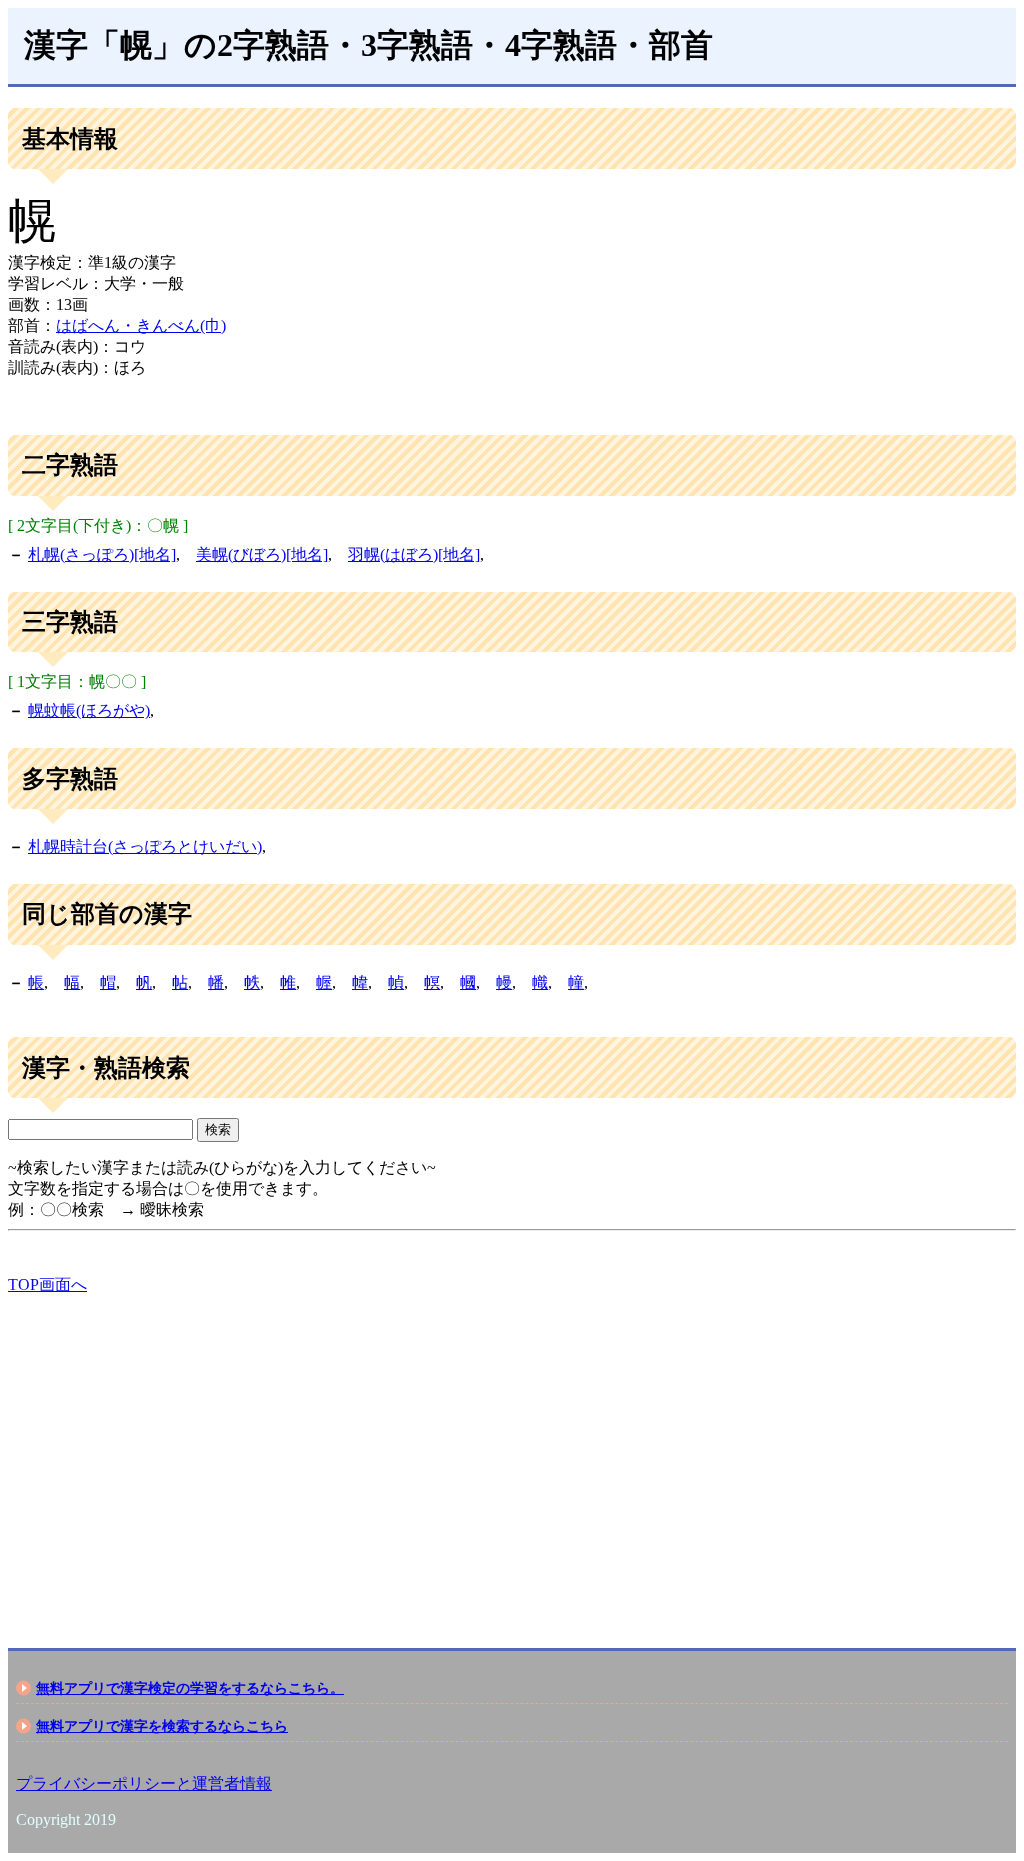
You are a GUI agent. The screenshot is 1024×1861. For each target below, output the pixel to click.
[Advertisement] (512, 1454)
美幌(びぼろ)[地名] (262, 554)
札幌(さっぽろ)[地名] (102, 554)
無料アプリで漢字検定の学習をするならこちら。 (190, 1688)
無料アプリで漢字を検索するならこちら (162, 1726)
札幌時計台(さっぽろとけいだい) (145, 846)
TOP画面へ (47, 1284)
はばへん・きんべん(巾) (141, 325)
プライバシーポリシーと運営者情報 (144, 1783)
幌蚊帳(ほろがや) (89, 710)
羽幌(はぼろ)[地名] (414, 554)
